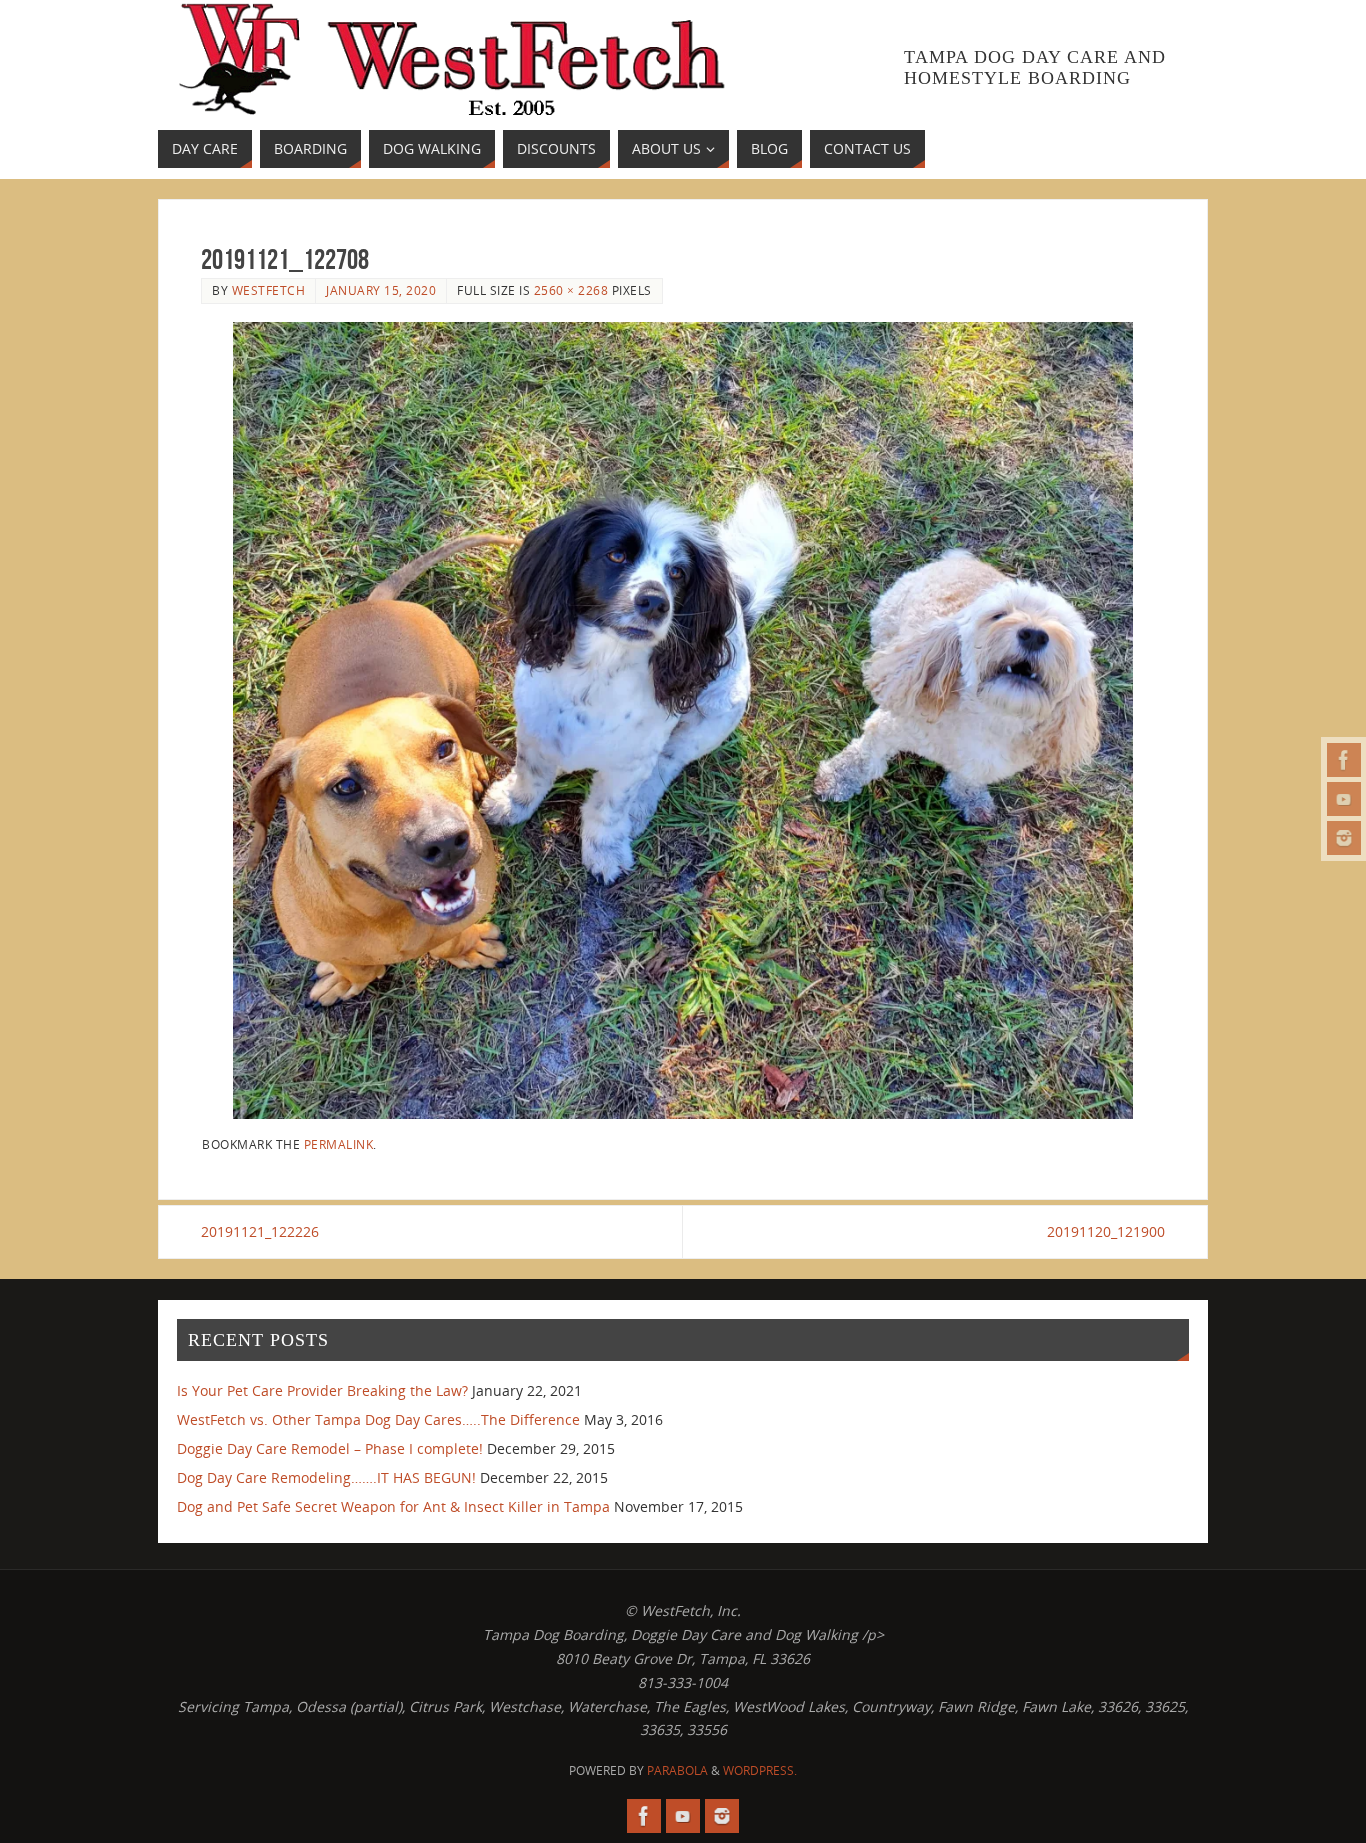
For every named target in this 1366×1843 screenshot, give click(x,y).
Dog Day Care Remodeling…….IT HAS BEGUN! (326, 1477)
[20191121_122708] (683, 720)
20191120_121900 (1106, 1231)
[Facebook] (1344, 760)
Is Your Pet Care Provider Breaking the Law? (322, 1390)
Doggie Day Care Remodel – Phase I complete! (330, 1448)
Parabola (677, 1770)
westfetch (269, 290)
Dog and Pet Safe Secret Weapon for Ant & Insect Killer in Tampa (393, 1506)
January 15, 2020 (381, 290)
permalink (339, 1144)
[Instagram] (1344, 838)
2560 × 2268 (571, 290)
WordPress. (760, 1770)
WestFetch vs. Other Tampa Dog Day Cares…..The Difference (378, 1419)
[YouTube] (1344, 799)
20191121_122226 (260, 1231)
